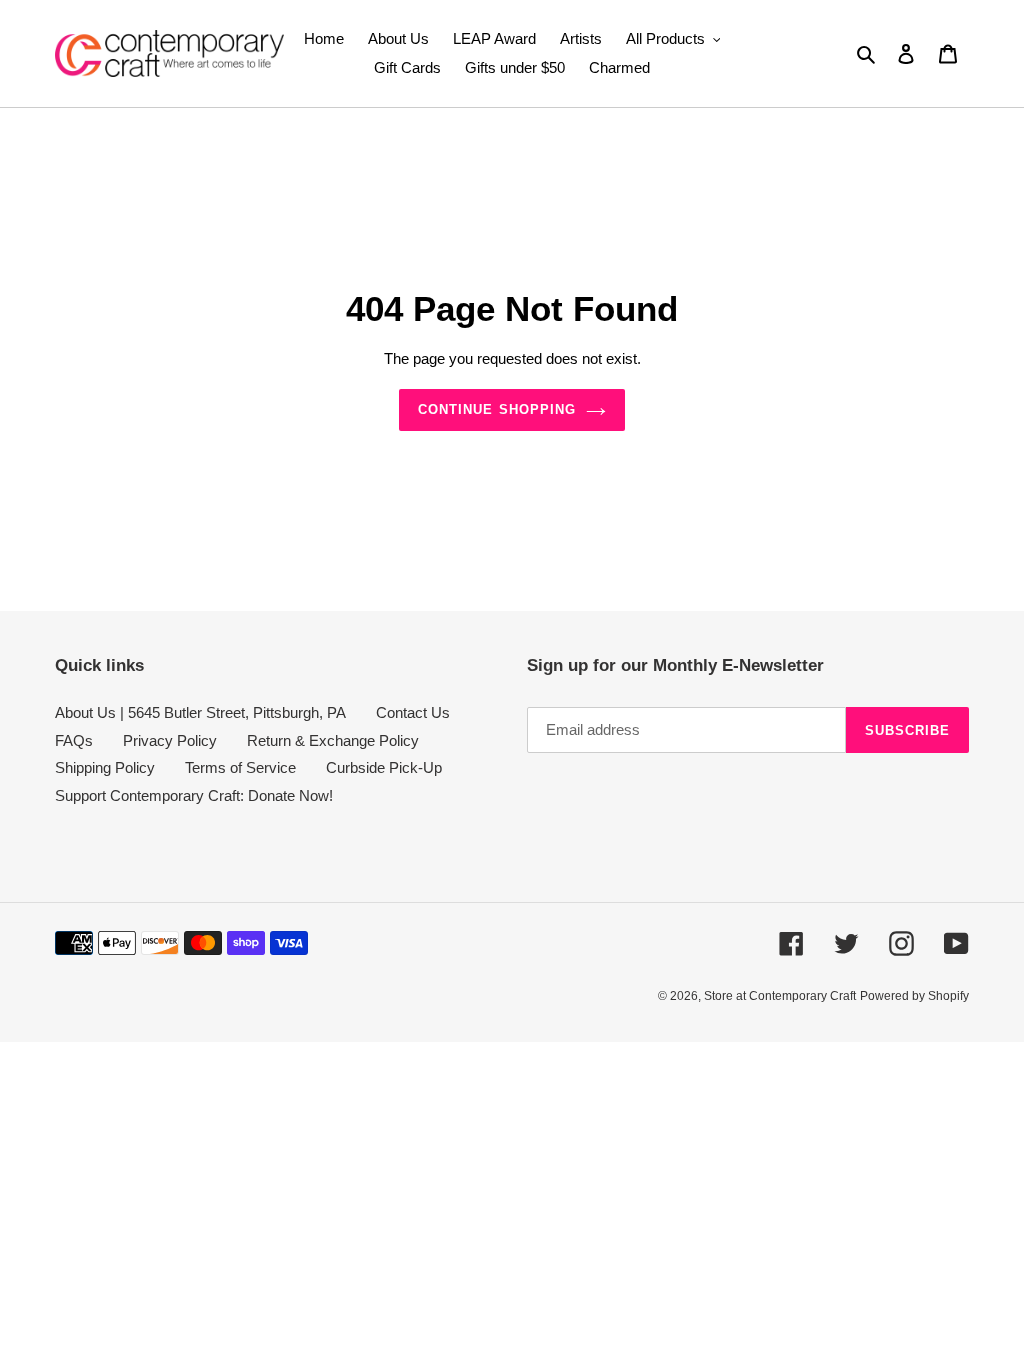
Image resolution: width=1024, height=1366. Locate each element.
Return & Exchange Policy (333, 740)
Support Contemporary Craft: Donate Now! (194, 795)
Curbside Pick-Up (384, 767)
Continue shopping (497, 409)
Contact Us (413, 712)
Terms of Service (240, 767)
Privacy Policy (170, 740)
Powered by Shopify (914, 996)
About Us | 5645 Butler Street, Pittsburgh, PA (200, 712)
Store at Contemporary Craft (780, 996)
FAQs (74, 740)
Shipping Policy (105, 767)
